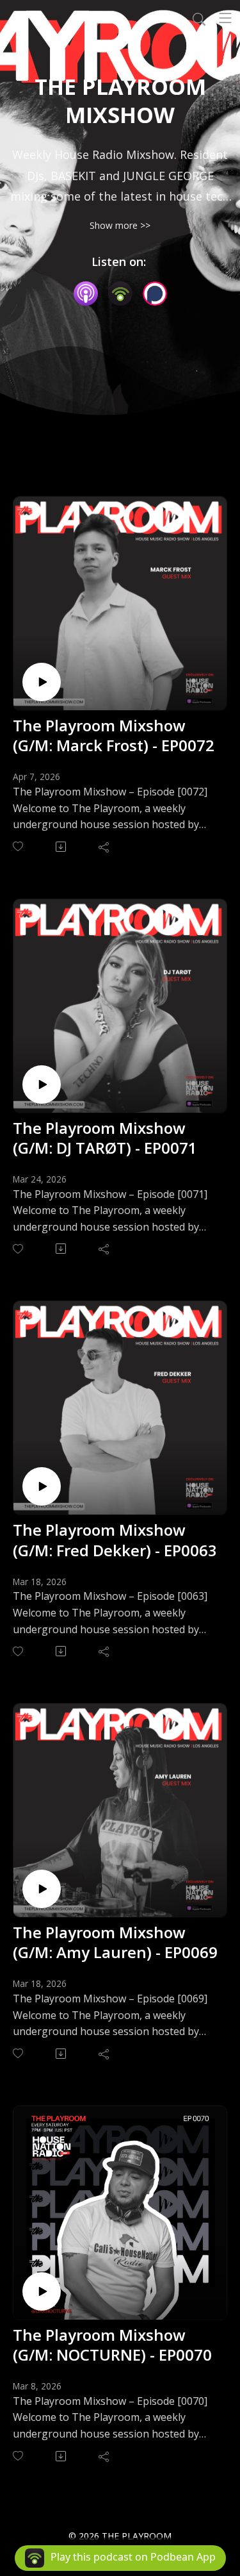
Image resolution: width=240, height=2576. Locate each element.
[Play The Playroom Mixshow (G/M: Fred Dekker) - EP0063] (42, 1486)
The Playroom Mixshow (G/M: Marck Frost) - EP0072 (114, 735)
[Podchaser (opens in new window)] (155, 294)
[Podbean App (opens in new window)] (120, 294)
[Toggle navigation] (225, 18)
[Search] (199, 18)
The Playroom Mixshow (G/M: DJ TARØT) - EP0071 (105, 1138)
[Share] (105, 847)
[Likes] (19, 846)
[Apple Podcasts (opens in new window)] (86, 294)
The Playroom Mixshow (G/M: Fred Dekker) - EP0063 (115, 1540)
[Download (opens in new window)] (62, 847)
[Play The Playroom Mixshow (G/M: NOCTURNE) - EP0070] (42, 2291)
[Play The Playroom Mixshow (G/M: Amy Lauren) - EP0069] (42, 1889)
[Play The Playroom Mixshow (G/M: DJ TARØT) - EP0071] (42, 1084)
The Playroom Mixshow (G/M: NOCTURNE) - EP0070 (112, 2345)
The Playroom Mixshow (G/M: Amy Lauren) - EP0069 (115, 1942)
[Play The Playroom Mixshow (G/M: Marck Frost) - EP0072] (42, 682)
